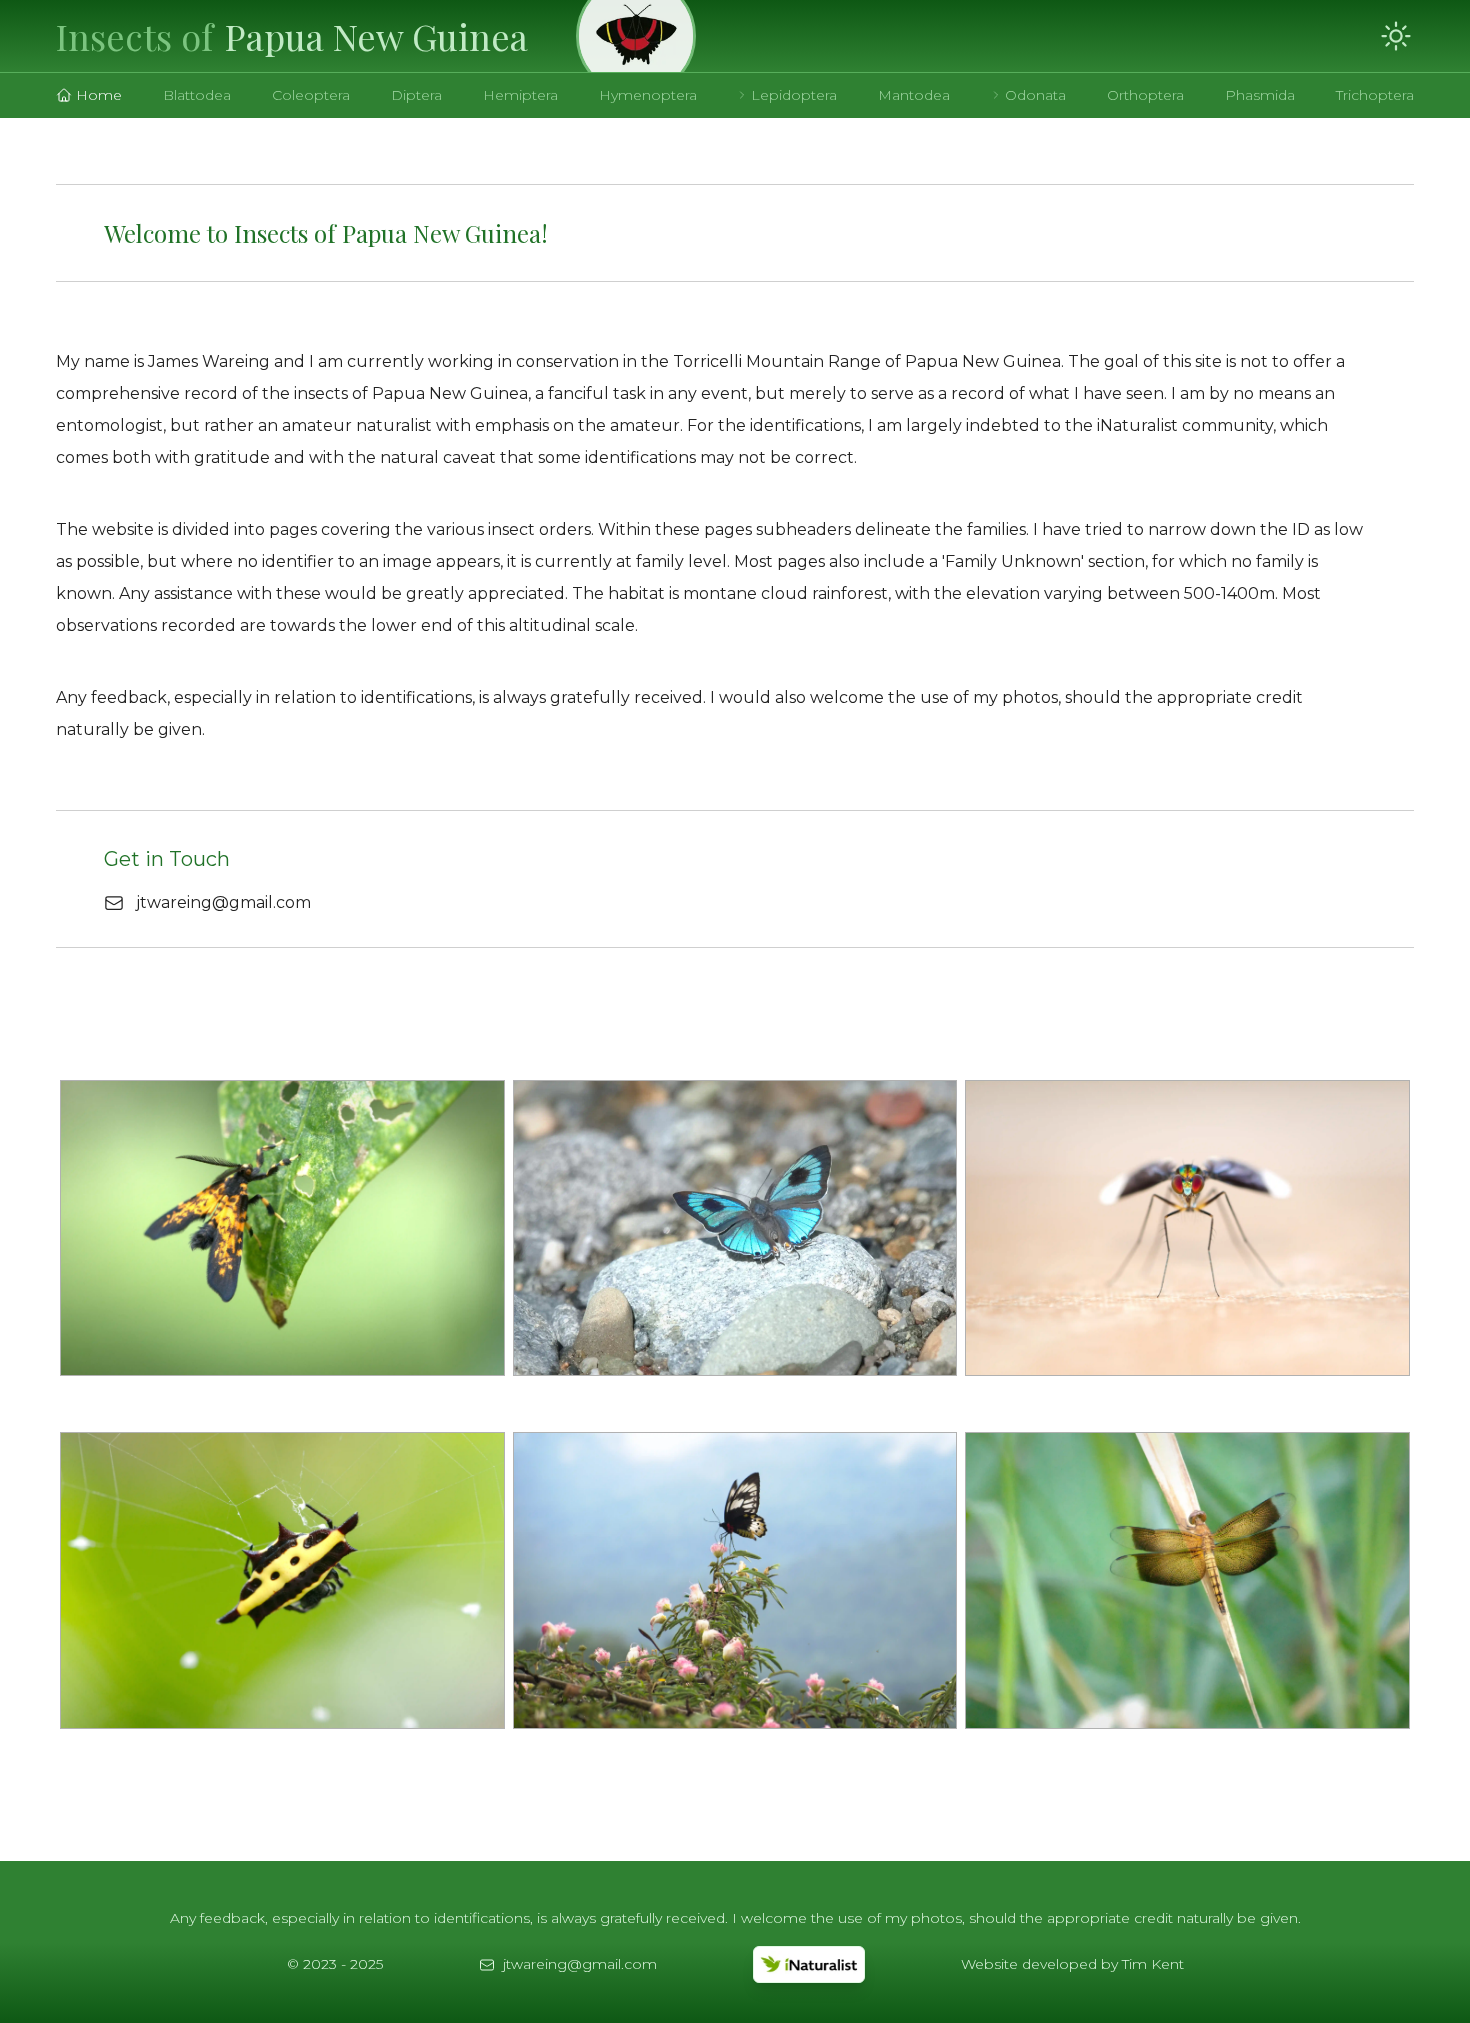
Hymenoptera (648, 95)
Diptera (416, 95)
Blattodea (197, 95)
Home (99, 95)
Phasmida (1260, 95)
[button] (292, 36)
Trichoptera (1375, 95)
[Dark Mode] (1396, 36)
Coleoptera (311, 95)
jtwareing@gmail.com (223, 902)
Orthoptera (1145, 95)
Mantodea (914, 95)
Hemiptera (520, 95)
